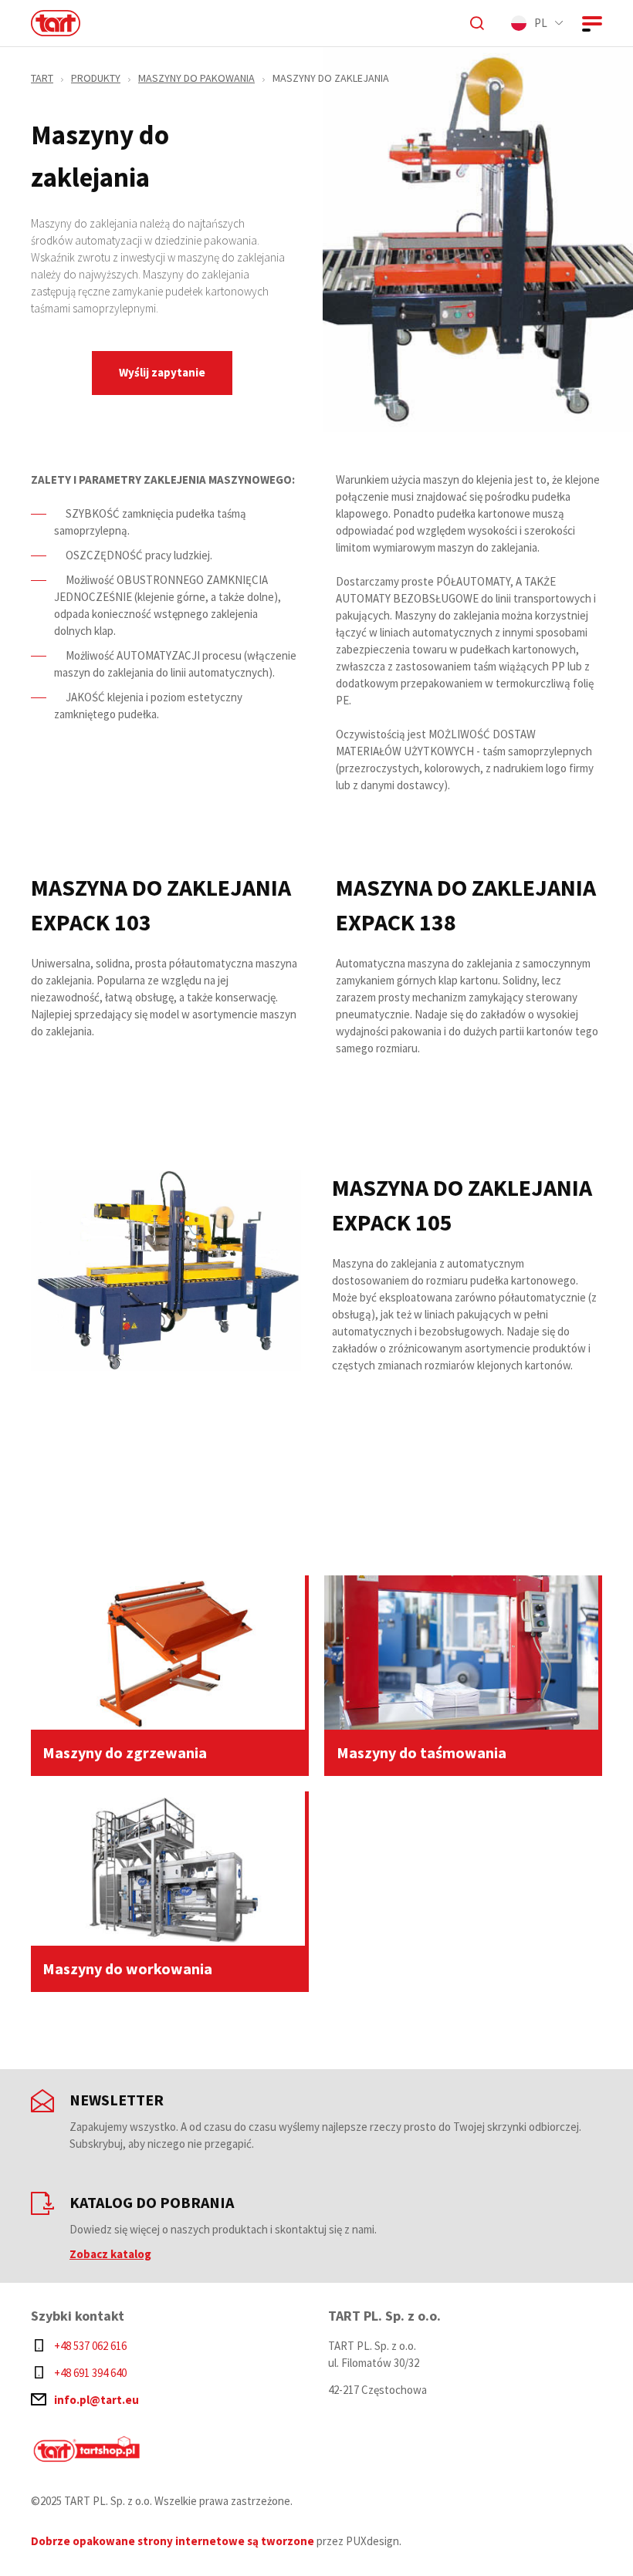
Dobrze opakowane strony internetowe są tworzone (173, 2541)
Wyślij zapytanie (162, 372)
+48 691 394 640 (90, 2373)
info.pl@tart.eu (96, 2400)
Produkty (96, 78)
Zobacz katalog (110, 2254)
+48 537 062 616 (90, 2346)
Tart (42, 78)
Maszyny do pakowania (196, 78)
